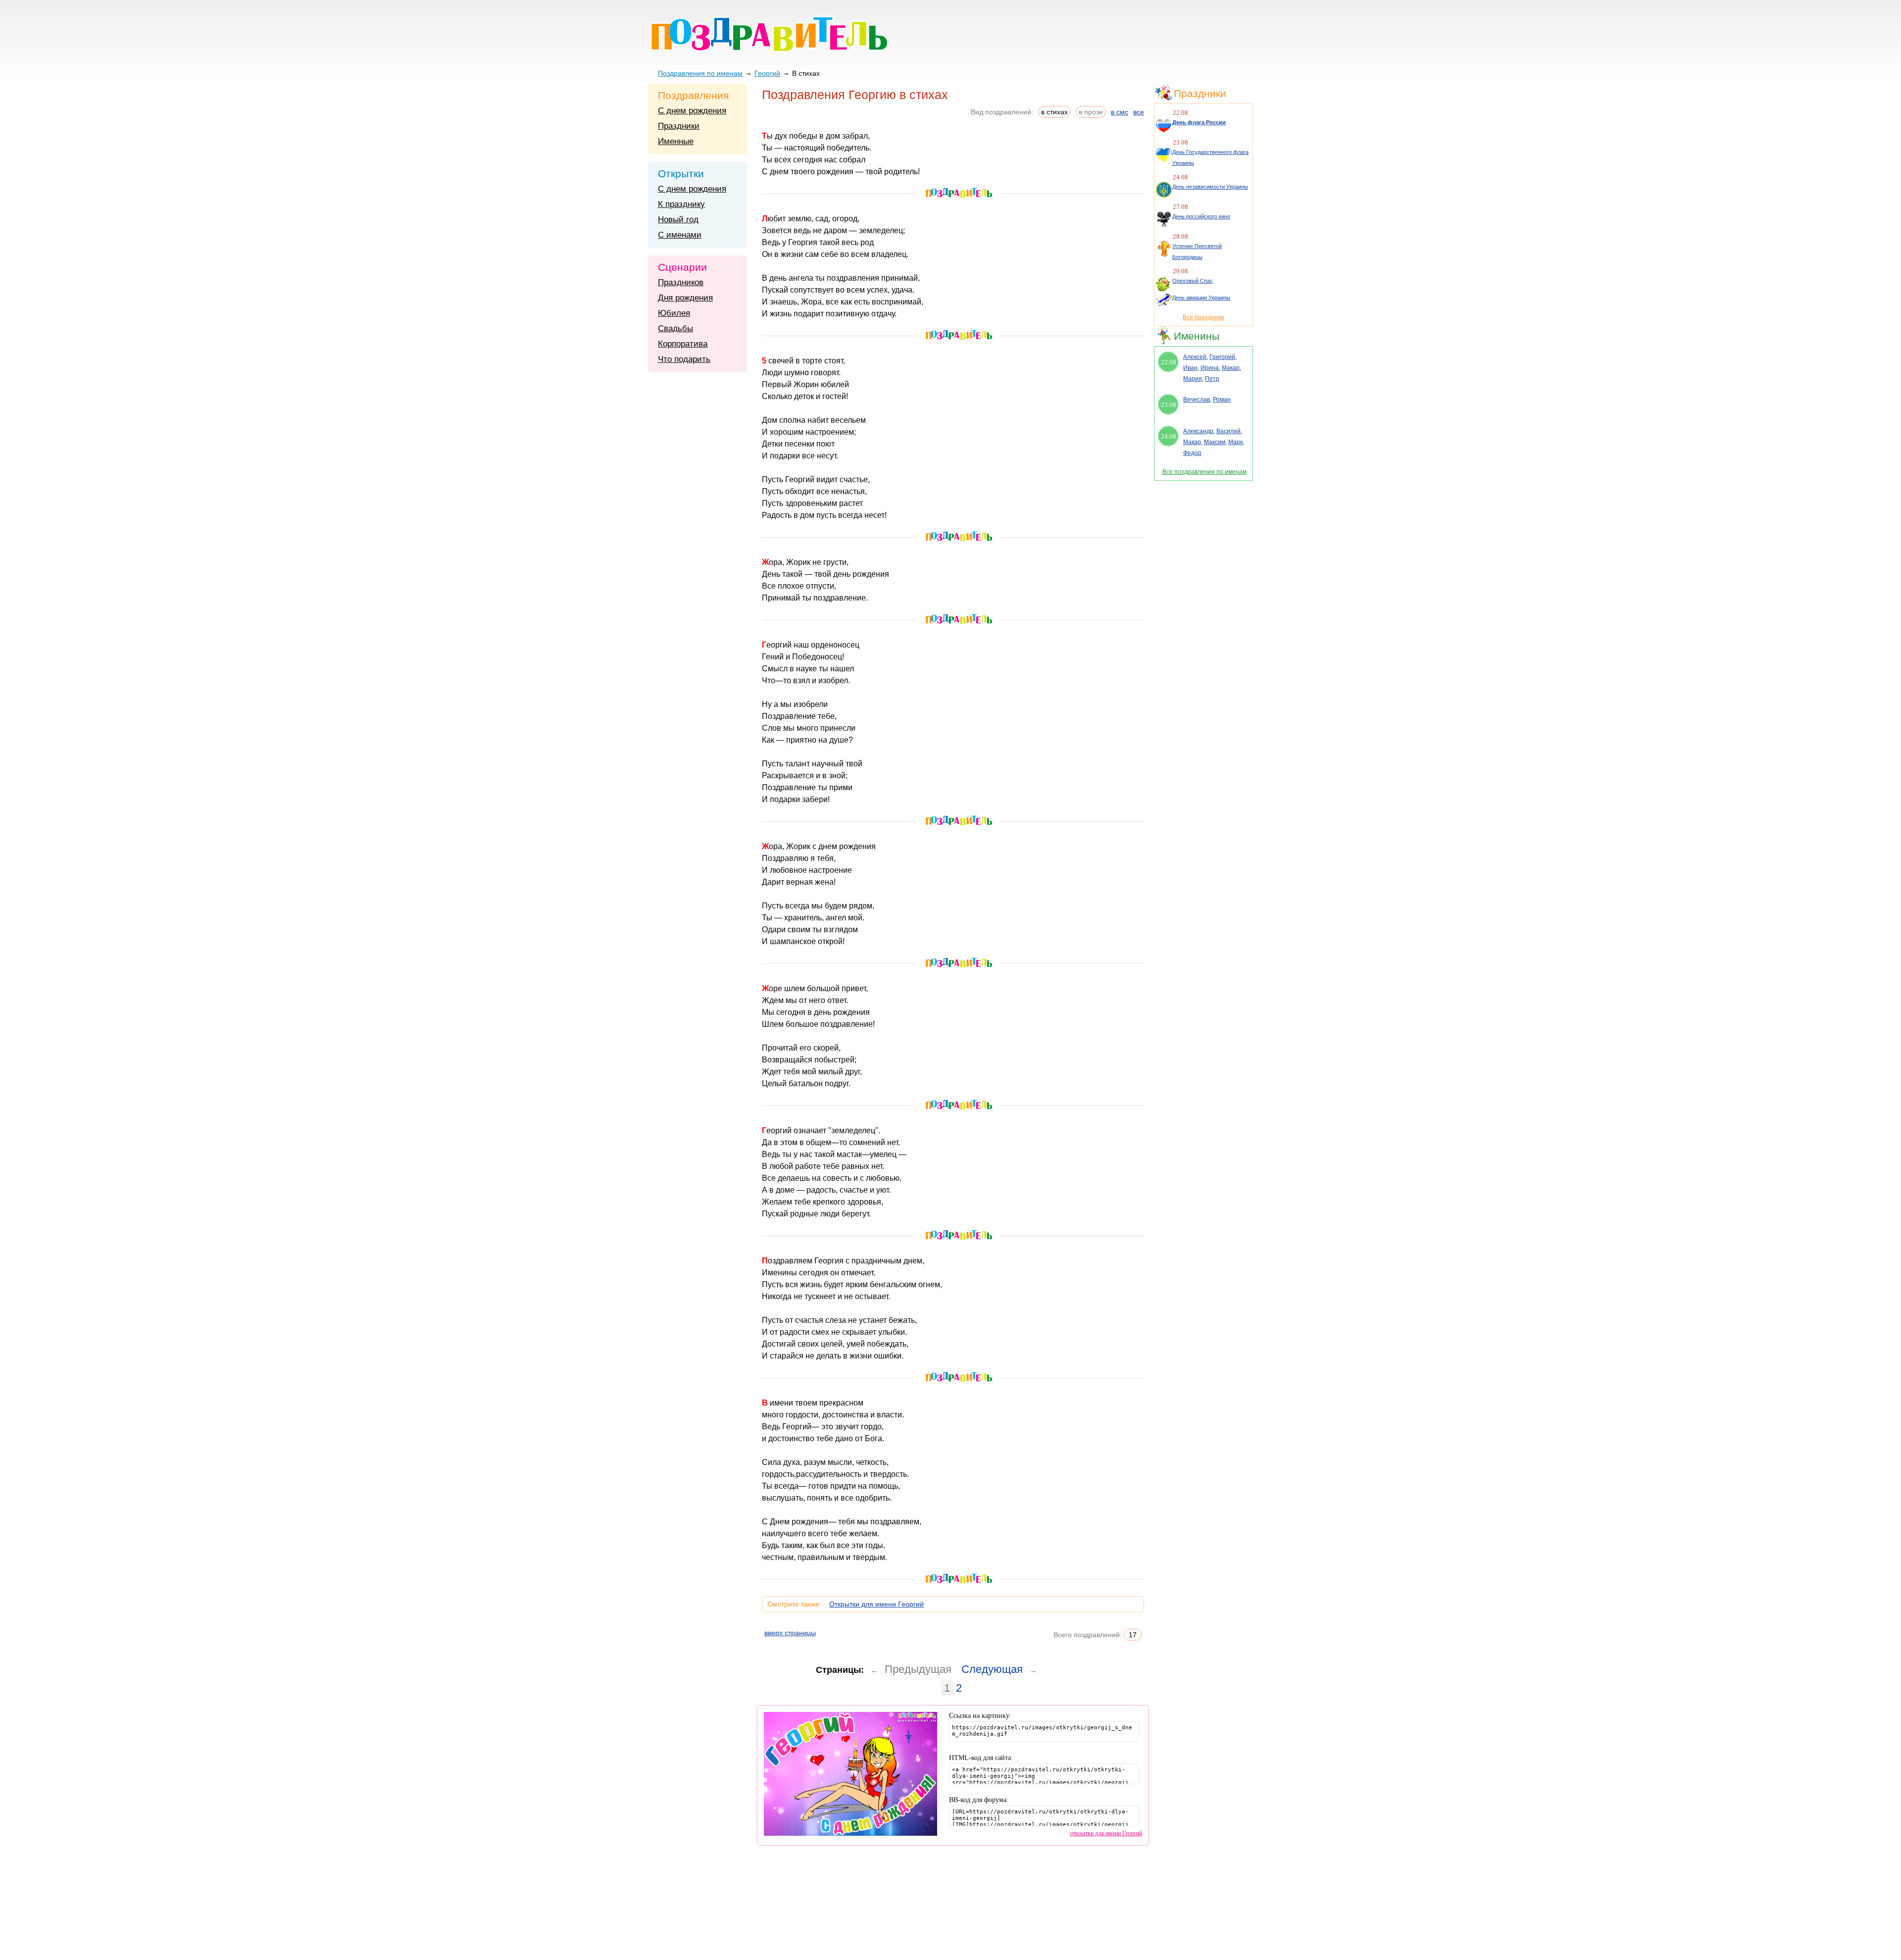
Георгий (767, 73)
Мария (1193, 379)
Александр (1198, 431)
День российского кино (1201, 216)
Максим (1215, 442)
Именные (676, 141)
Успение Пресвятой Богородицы (1197, 251)
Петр (1212, 379)
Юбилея (674, 313)
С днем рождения (692, 111)
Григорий (1222, 357)
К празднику (681, 204)
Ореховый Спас (1193, 281)
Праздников (681, 282)
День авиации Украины (1201, 298)
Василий (1228, 431)
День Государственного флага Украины (1210, 157)
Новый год (678, 220)
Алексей (1195, 357)
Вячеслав (1197, 400)
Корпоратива (683, 344)
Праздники (679, 126)
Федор (1192, 453)
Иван (1190, 368)
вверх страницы (790, 1633)
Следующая (992, 1669)
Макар (1231, 368)
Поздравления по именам (700, 73)
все (1139, 112)
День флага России (1199, 122)
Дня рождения (685, 298)
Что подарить (684, 359)
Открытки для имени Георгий (876, 1604)
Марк (1235, 442)
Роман (1222, 400)
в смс (1120, 112)
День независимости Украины (1210, 187)
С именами (680, 235)
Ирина (1210, 368)
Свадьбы (675, 328)
